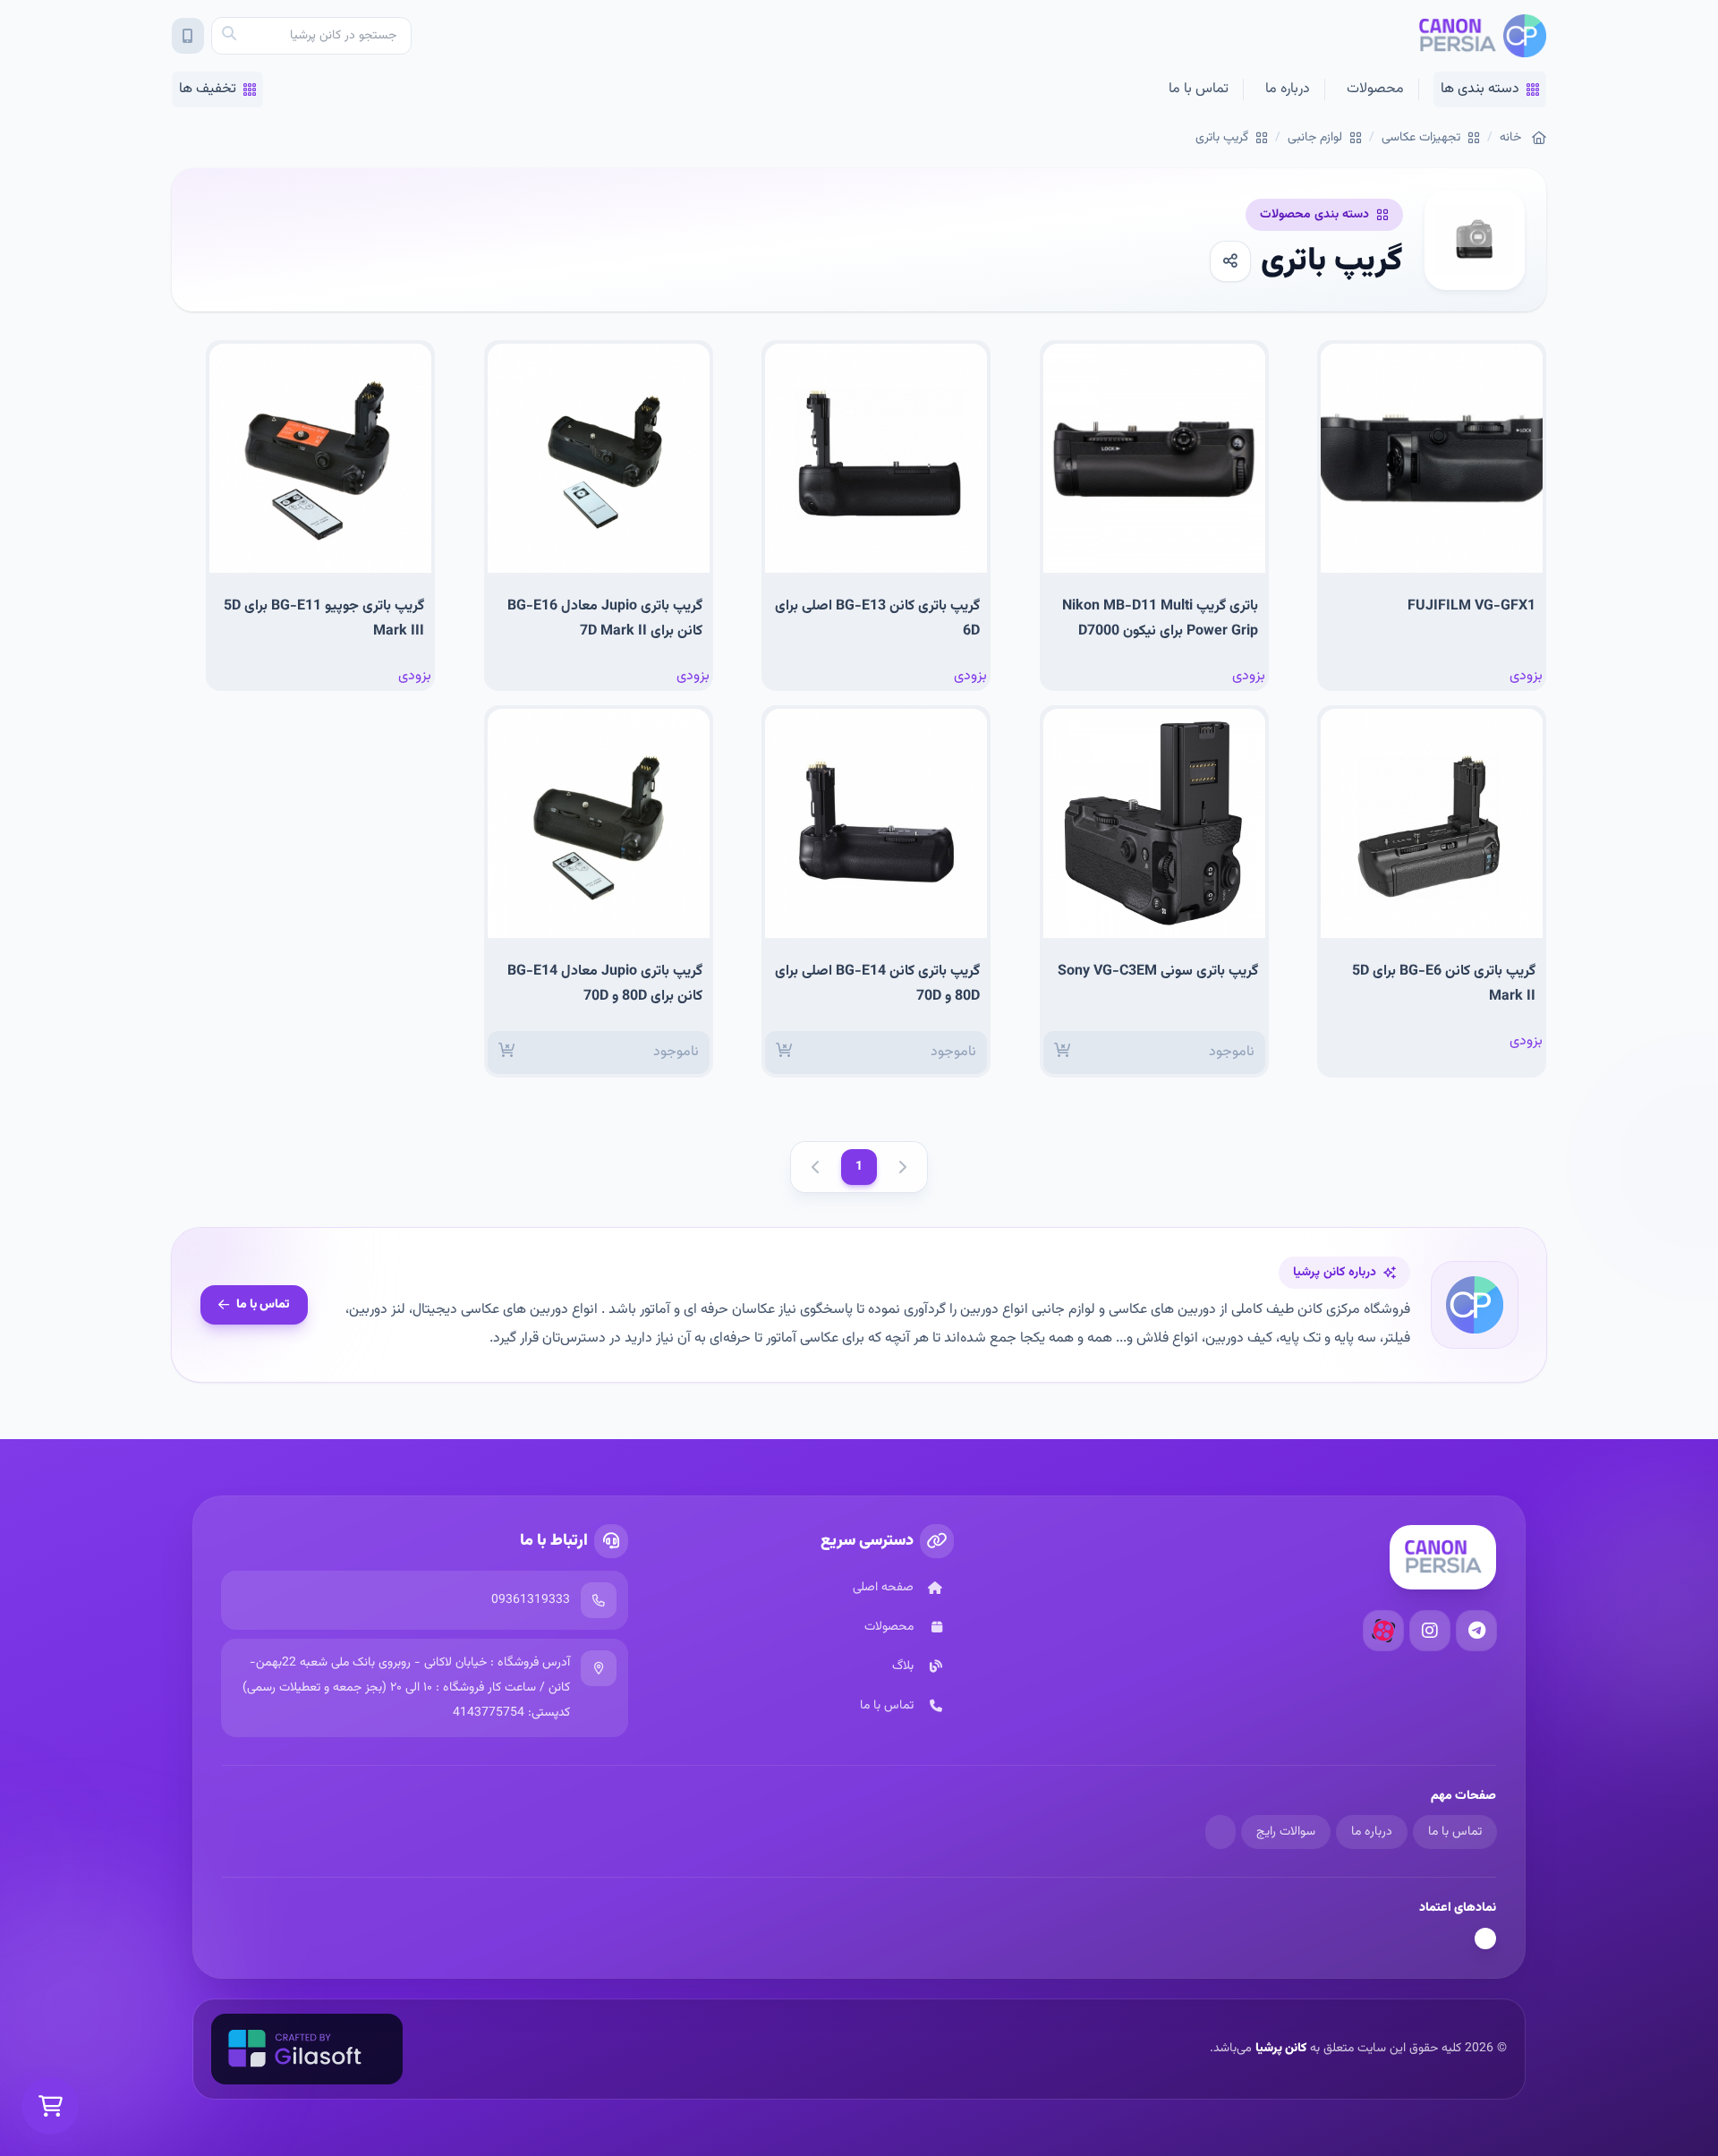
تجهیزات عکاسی (1421, 138)
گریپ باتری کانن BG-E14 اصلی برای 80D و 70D (877, 984)
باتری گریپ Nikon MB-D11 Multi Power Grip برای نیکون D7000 (1160, 619)
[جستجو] (229, 36)
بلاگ (903, 1666)
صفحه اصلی (883, 1588)
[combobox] (311, 36)
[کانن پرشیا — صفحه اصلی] (1482, 36)
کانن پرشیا (1281, 2049)
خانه (1510, 138)
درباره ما (1288, 89)
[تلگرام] (1476, 1631)
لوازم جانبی (1315, 138)
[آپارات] (1383, 1631)
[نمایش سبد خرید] (50, 2106)
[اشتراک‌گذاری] (1230, 261)
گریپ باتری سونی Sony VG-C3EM (1158, 971)
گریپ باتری (1222, 138)
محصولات (1375, 89)
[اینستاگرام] (1430, 1631)
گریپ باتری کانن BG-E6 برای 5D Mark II (1444, 984)
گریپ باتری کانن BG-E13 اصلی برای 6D (877, 619)
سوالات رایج (1286, 1832)
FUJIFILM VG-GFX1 (1471, 606)
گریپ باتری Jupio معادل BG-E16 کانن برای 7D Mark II (605, 619)
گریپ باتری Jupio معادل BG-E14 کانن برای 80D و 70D (605, 984)
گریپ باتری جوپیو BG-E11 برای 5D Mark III (324, 619)
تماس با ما (1199, 89)
